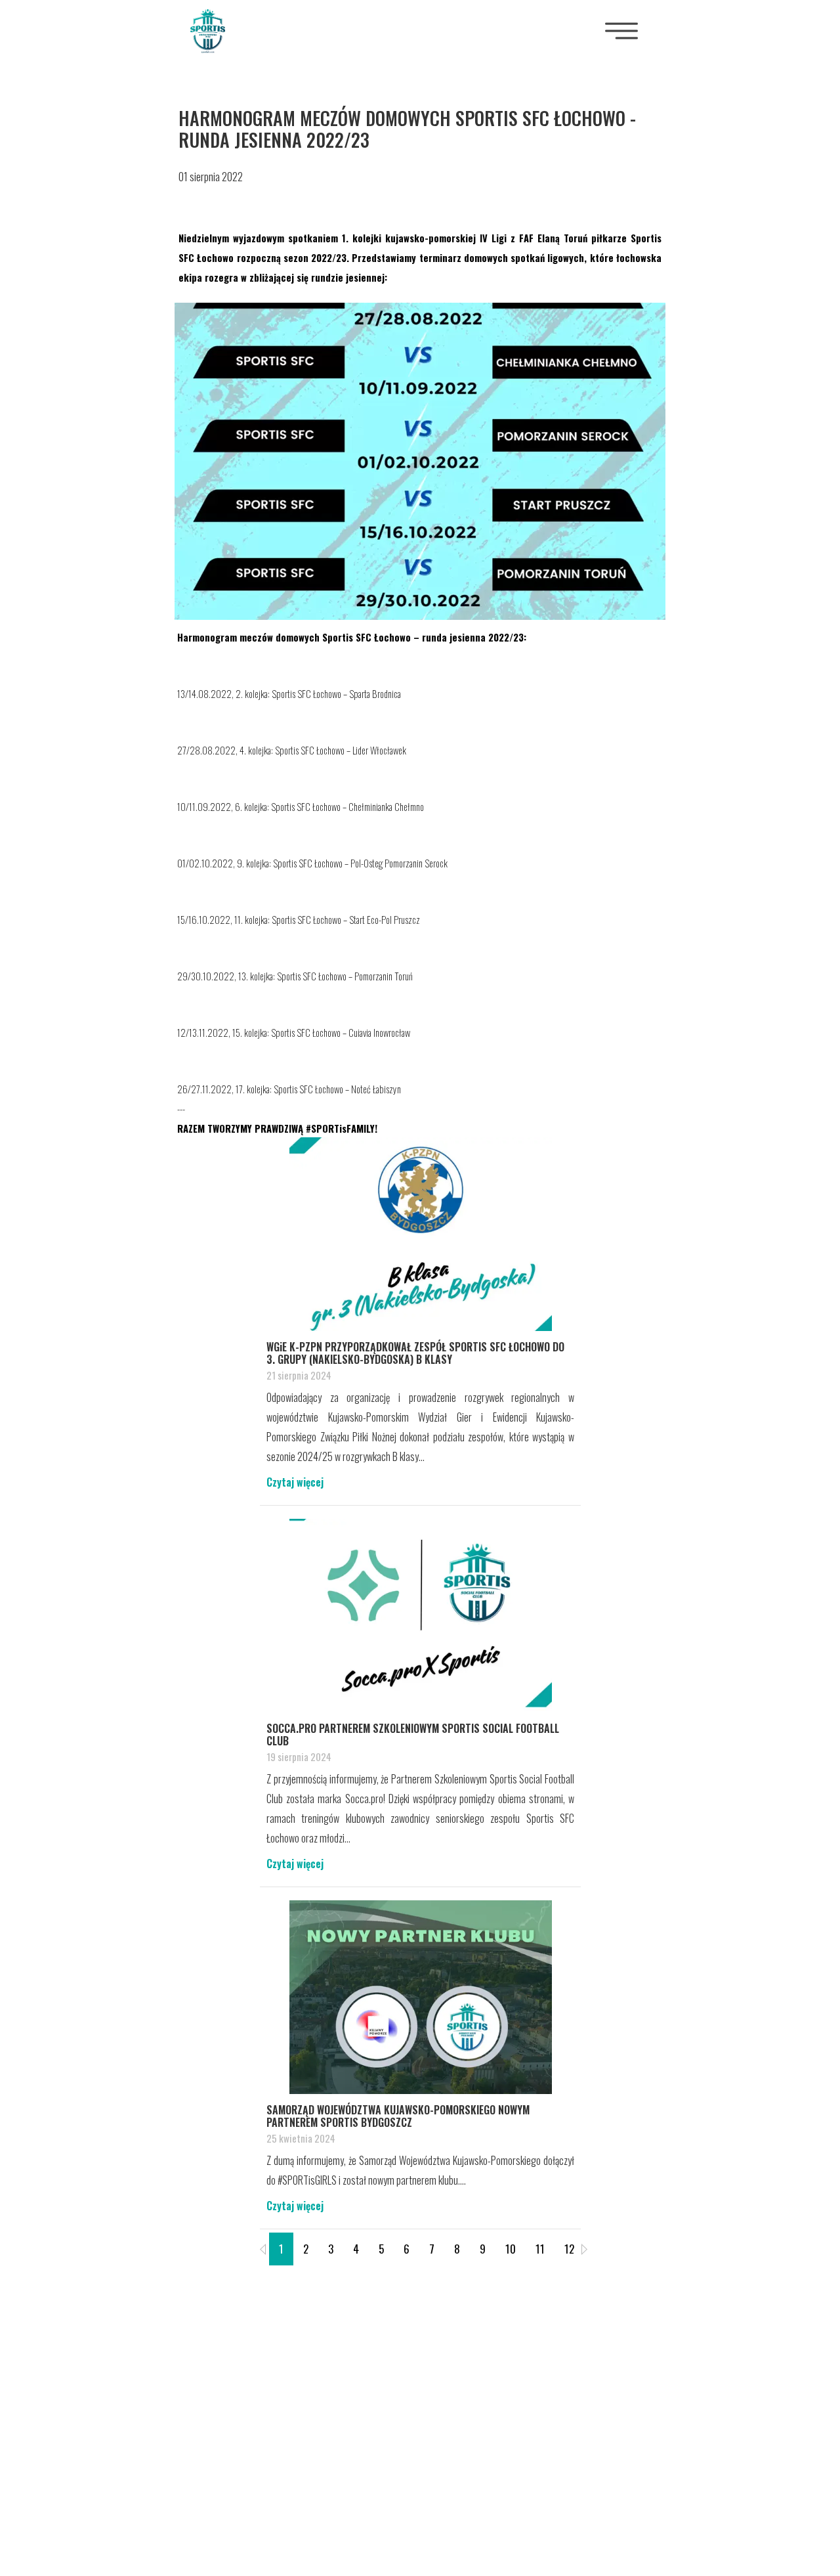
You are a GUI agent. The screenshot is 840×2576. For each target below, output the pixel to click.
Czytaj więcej (295, 1482)
